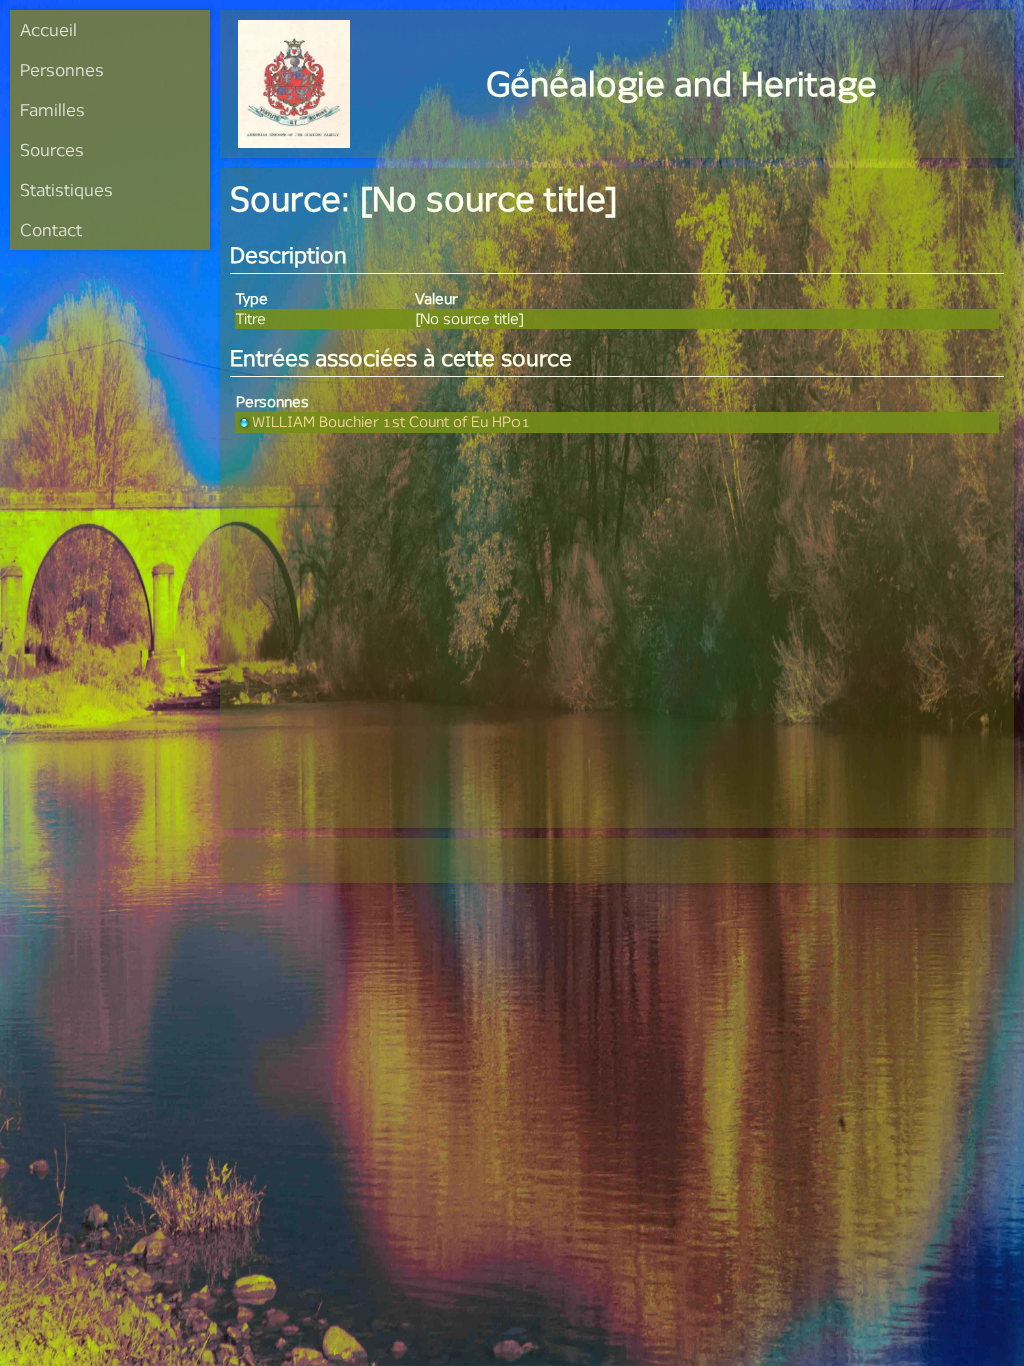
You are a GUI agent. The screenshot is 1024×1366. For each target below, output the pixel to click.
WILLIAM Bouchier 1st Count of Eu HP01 (391, 421)
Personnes (62, 69)
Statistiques (66, 189)
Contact (51, 229)
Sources (52, 149)
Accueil (48, 29)
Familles (52, 109)
